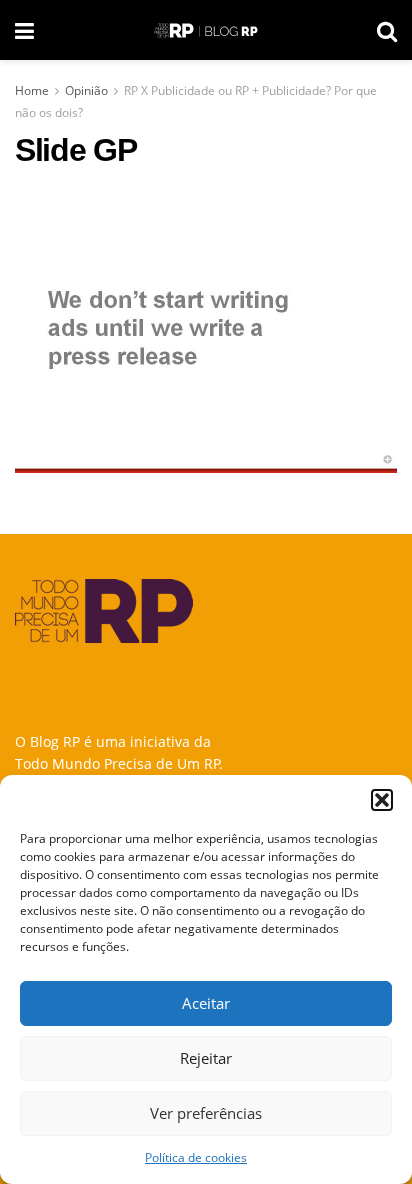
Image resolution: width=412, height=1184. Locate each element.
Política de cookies (196, 1157)
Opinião (86, 90)
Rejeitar (206, 1058)
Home (32, 90)
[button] (382, 800)
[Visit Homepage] (206, 30)
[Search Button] (387, 30)
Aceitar (206, 1003)
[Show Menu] (24, 30)
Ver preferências (206, 1113)
